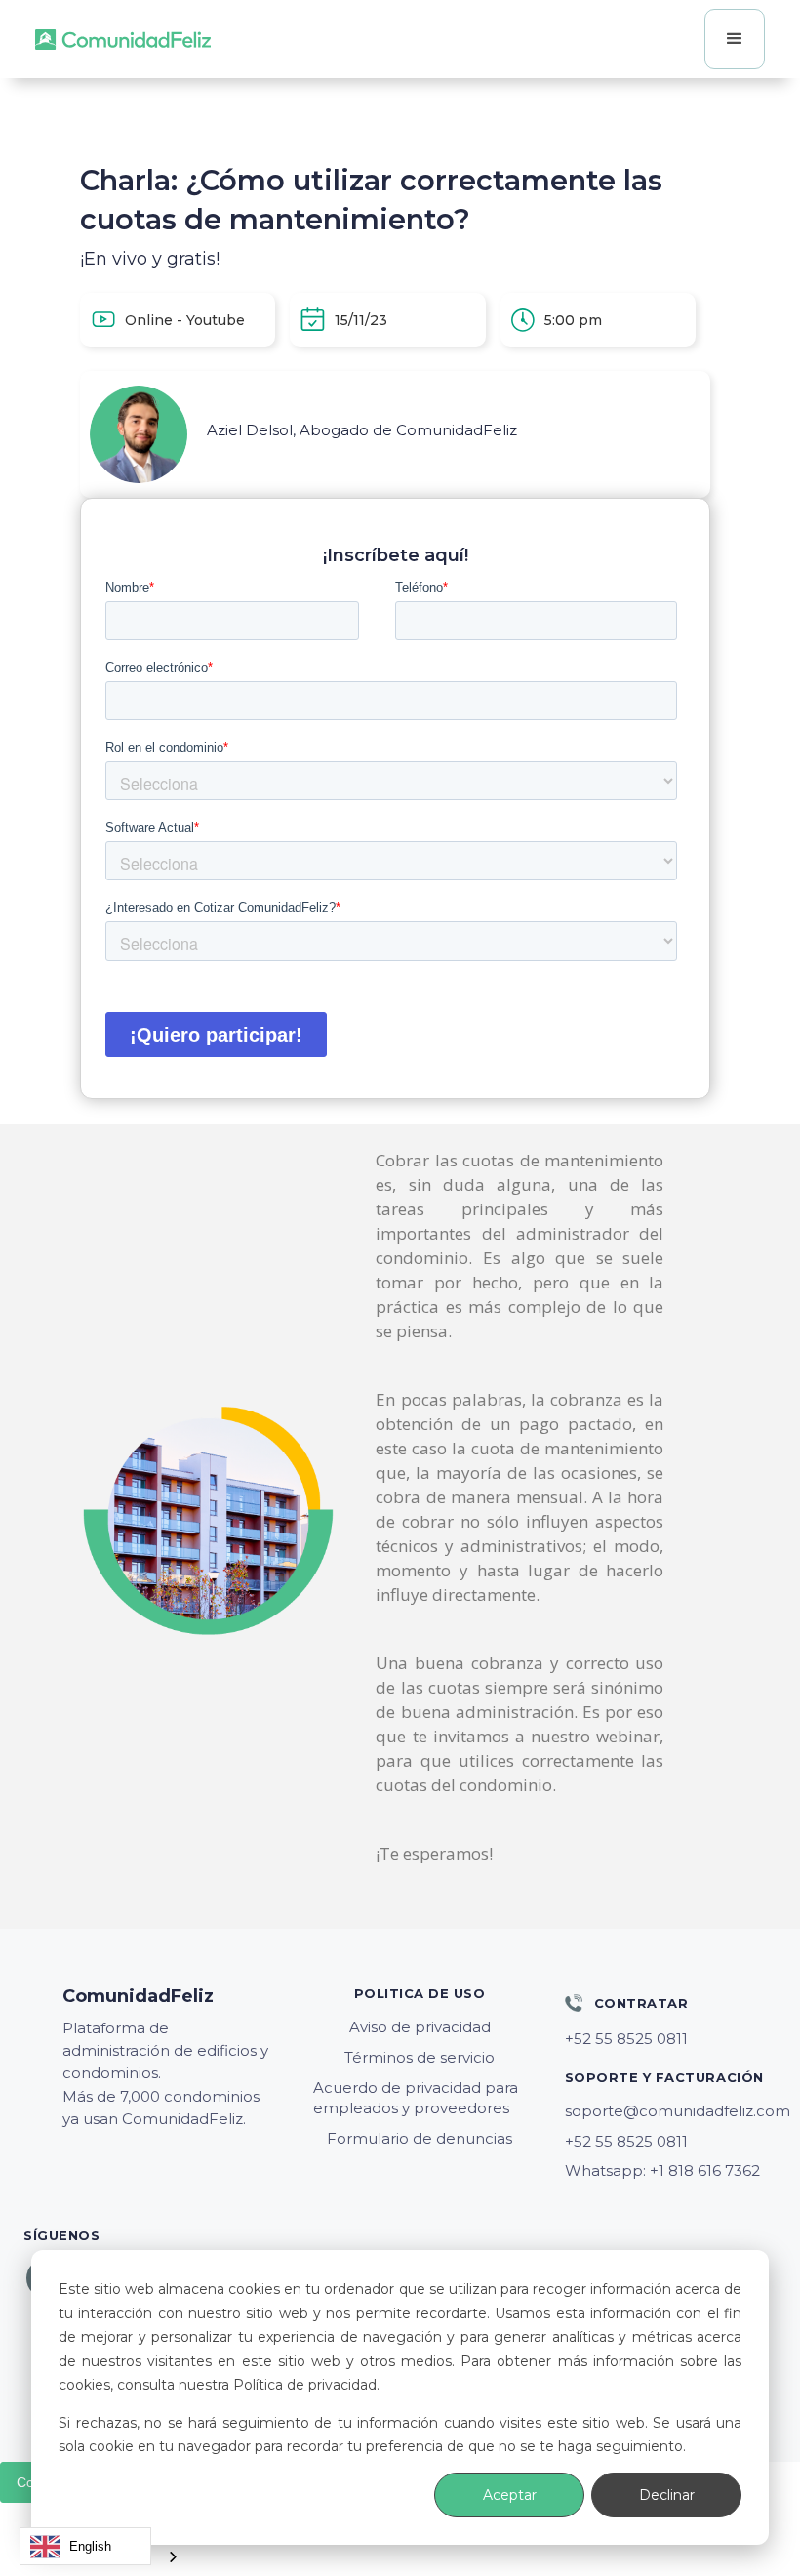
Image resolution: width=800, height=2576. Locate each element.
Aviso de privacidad (420, 2027)
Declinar (667, 2495)
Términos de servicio (420, 2057)
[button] (735, 39)
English (90, 2546)
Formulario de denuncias (420, 2138)
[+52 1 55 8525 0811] (671, 2039)
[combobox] (85, 2546)
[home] (123, 39)
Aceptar (510, 2495)
